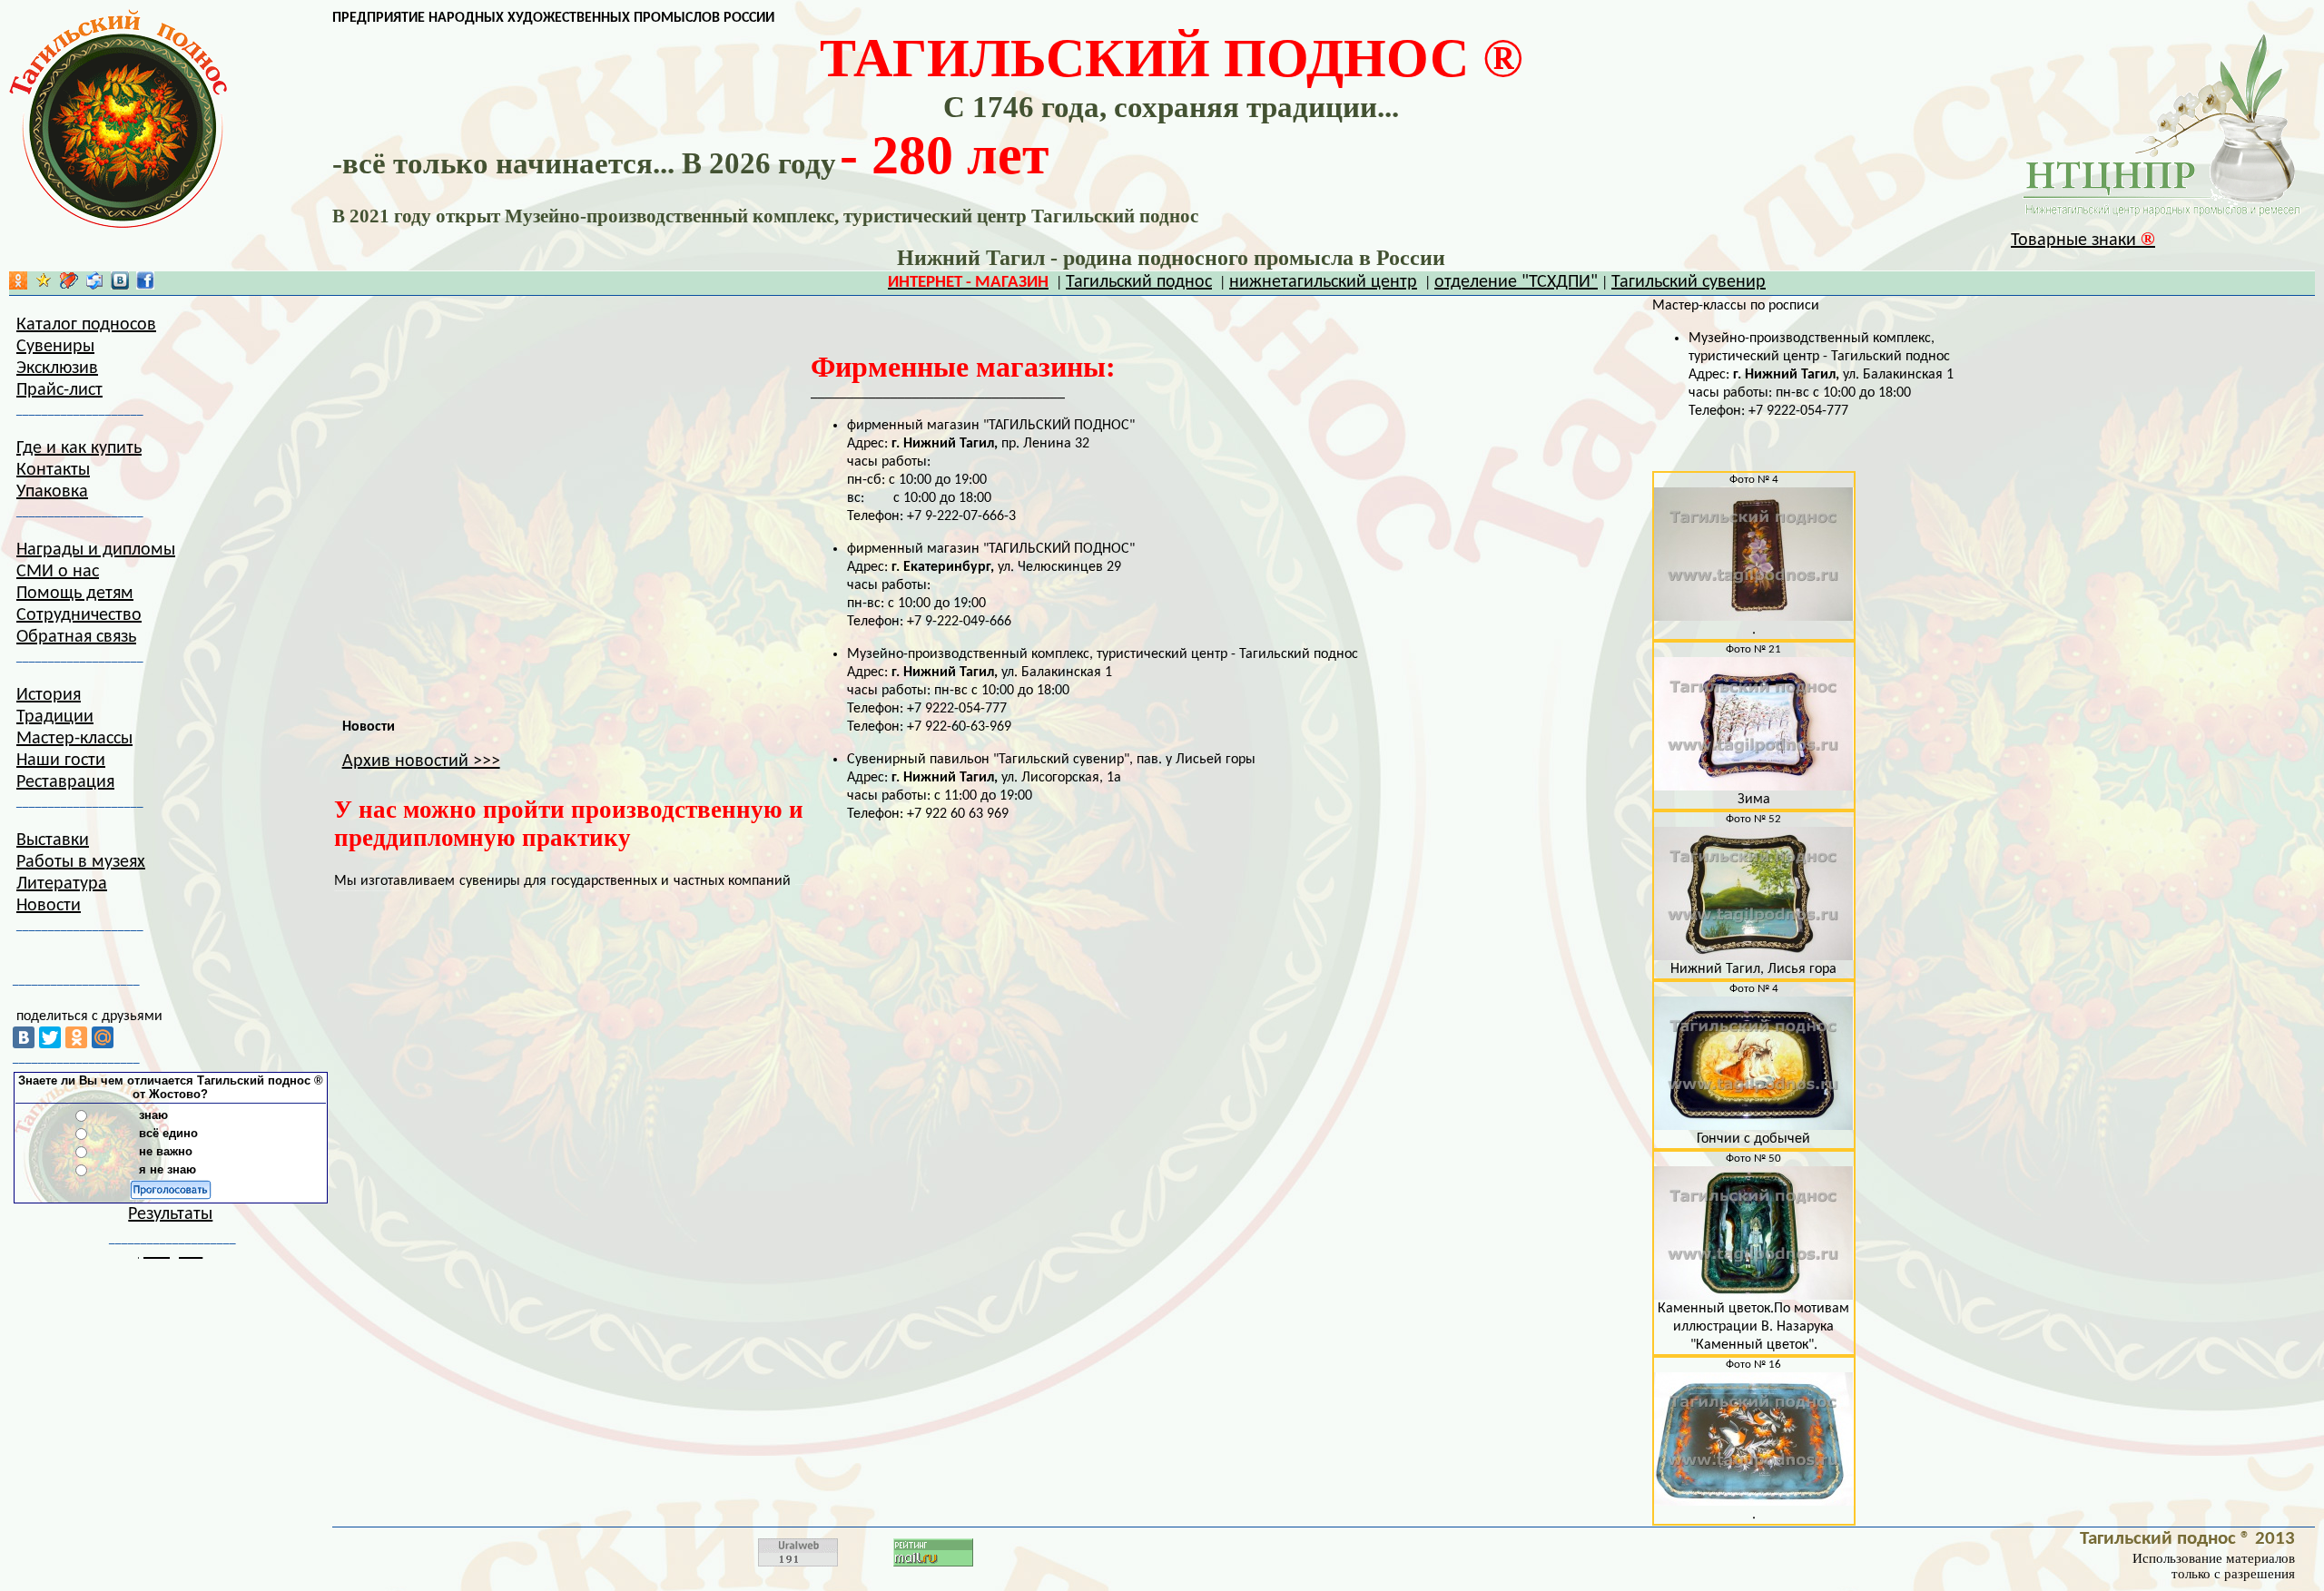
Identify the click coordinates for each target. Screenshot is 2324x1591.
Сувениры (55, 347)
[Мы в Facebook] (145, 285)
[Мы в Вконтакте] (120, 285)
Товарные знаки (2083, 241)
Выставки (53, 840)
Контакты (53, 470)
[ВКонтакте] (24, 1037)
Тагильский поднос (1139, 282)
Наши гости (61, 761)
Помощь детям (75, 594)
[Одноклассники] (76, 1037)
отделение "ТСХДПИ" (1516, 282)
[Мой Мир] (103, 1037)
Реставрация (65, 782)
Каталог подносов (86, 325)
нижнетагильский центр (1323, 282)
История (49, 695)
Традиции (55, 717)
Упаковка (52, 492)
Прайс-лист (59, 390)
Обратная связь (76, 637)
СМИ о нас (58, 572)
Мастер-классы (74, 739)
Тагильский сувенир (1689, 282)
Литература (62, 884)
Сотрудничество (79, 615)
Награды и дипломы (96, 550)
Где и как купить (79, 448)
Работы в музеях (81, 862)
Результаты (170, 1214)
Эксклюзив (57, 368)
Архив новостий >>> (421, 761)
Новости (49, 906)
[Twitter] (50, 1037)
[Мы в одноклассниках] (18, 285)
